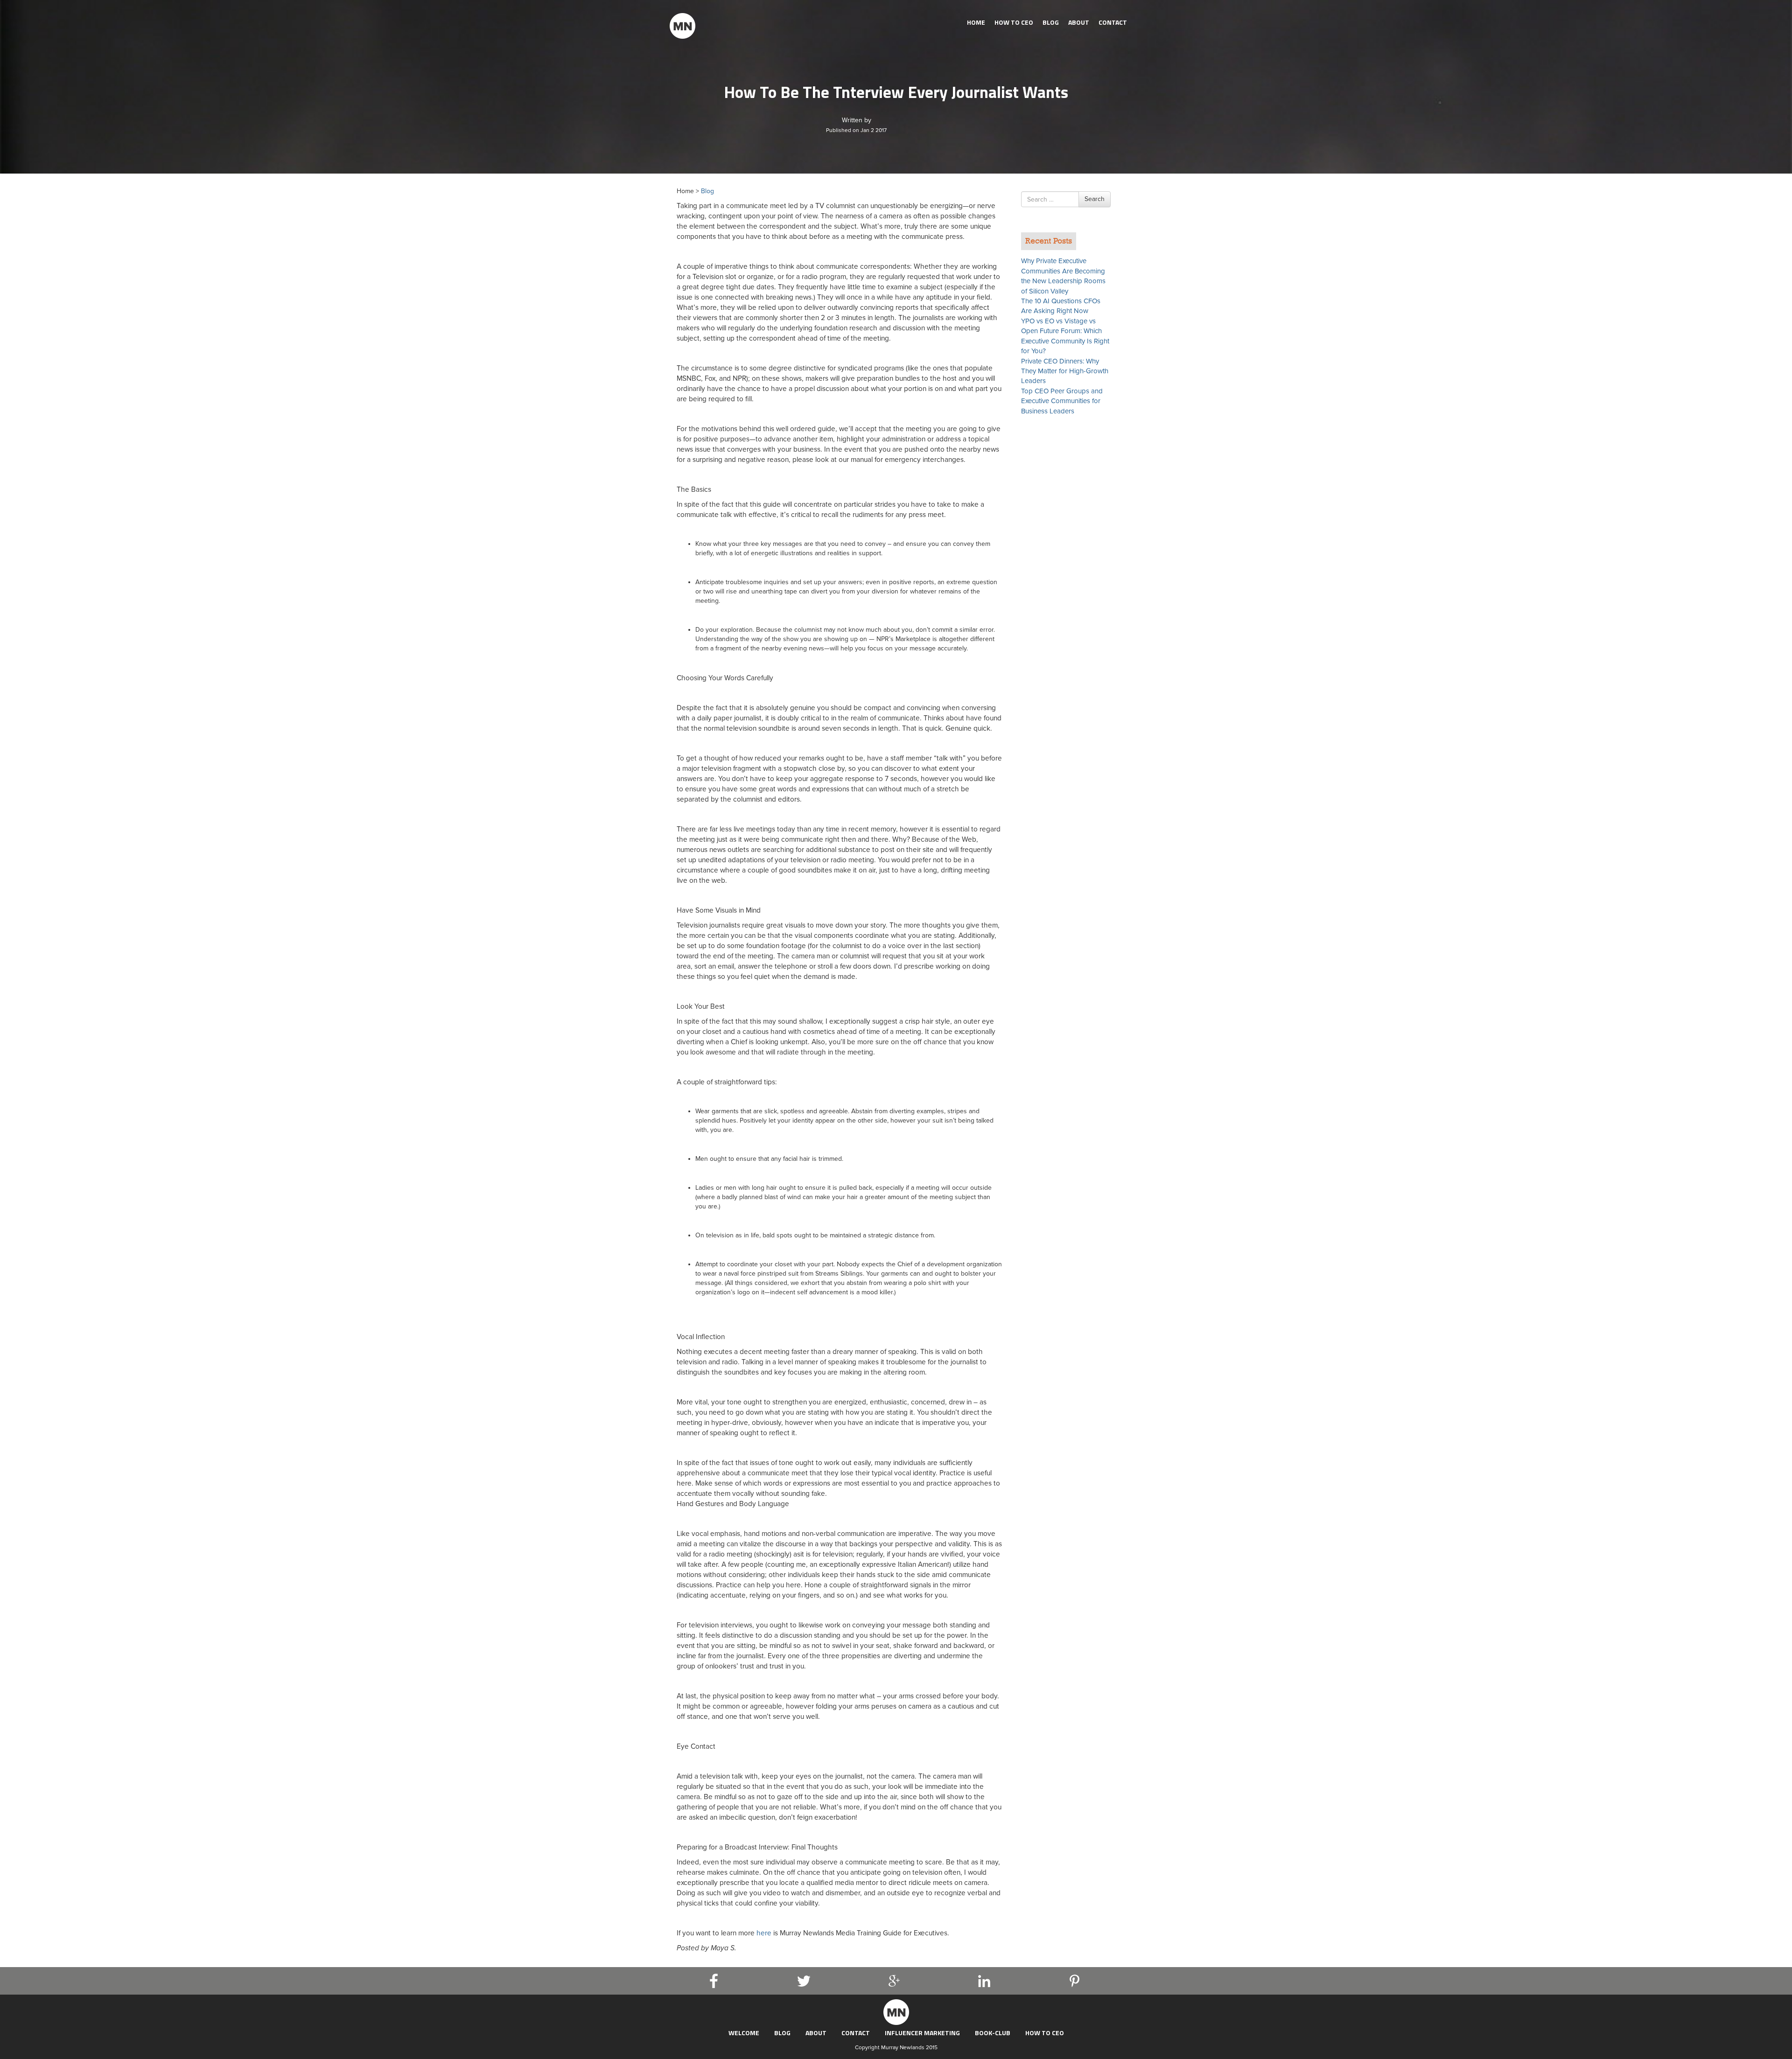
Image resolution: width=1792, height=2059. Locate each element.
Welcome (744, 2033)
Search (1095, 199)
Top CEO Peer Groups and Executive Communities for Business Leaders (1062, 401)
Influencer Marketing (922, 2033)
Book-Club (993, 2033)
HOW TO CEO (1014, 22)
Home (976, 22)
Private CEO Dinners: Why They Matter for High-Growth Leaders (1065, 371)
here (765, 1933)
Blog (1051, 22)
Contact (1113, 22)
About (1079, 22)
